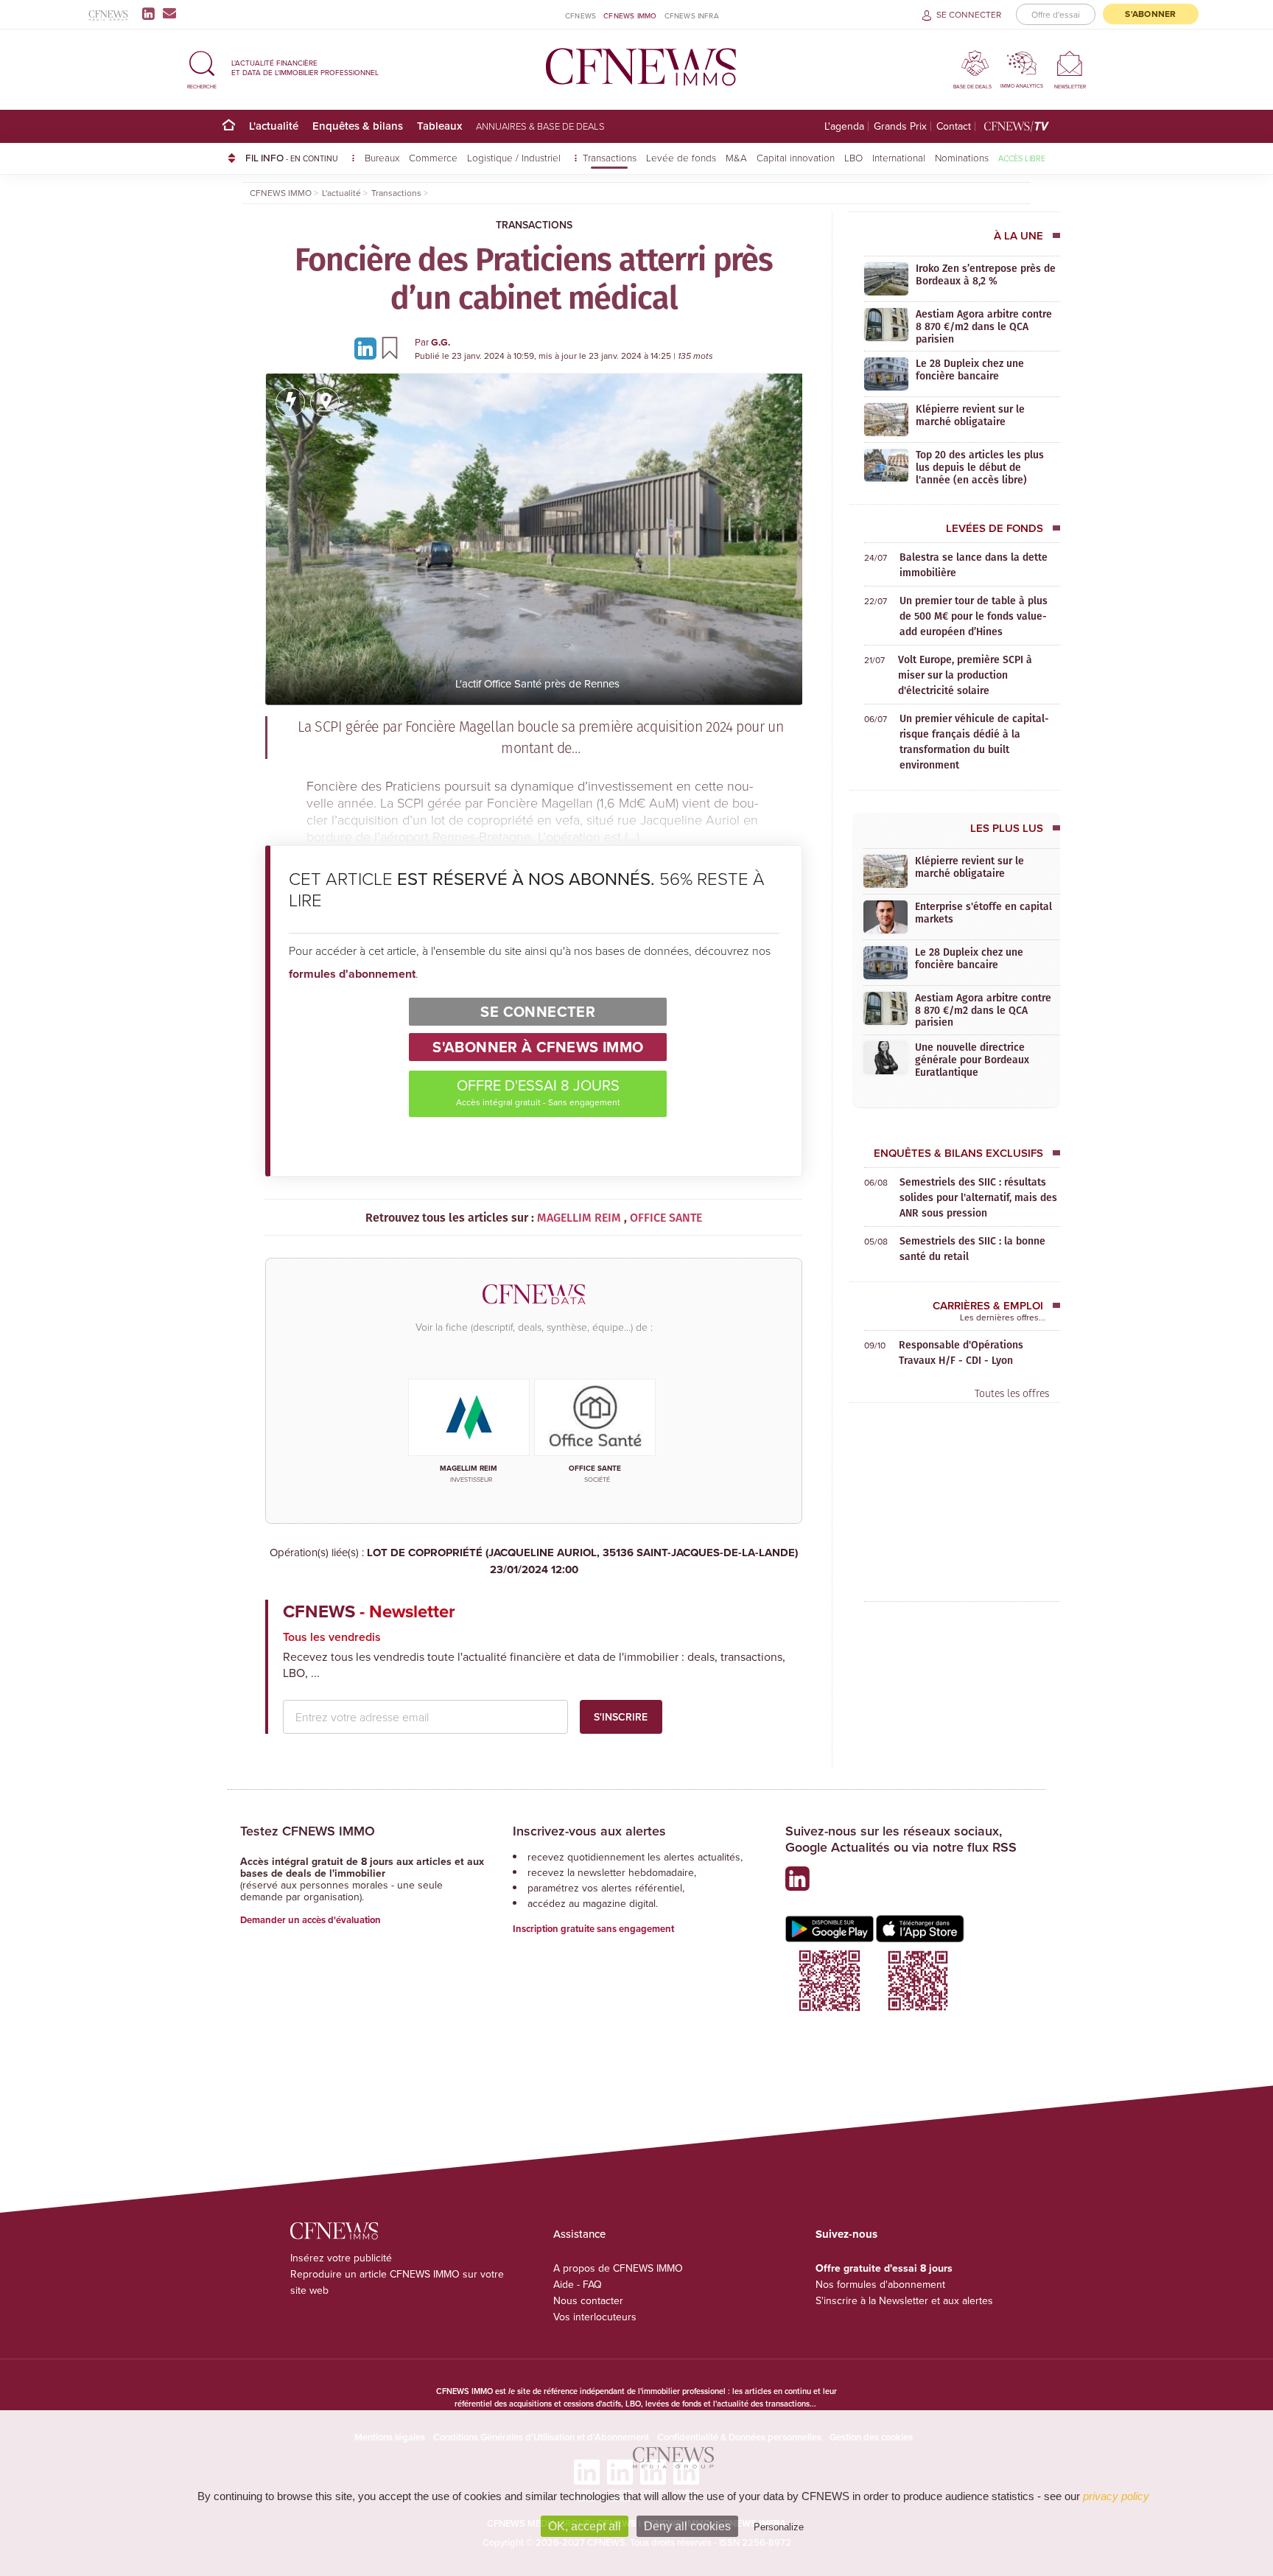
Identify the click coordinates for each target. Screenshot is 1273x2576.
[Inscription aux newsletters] (169, 13)
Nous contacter (588, 2300)
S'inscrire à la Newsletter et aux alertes (904, 2300)
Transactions (610, 157)
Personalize (779, 2527)
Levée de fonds (681, 157)
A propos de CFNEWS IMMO (618, 2268)
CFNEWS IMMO (630, 15)
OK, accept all (585, 2526)
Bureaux (382, 157)
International (899, 157)
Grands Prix (900, 126)
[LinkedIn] (151, 13)
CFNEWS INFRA (692, 15)
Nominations (962, 157)
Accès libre (1022, 158)
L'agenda (844, 126)
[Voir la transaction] (290, 402)
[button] (202, 67)
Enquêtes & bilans (358, 126)
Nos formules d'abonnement (880, 2284)
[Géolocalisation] (325, 402)
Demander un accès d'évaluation (311, 1920)
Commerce (433, 157)
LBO (853, 157)
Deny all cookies (687, 2526)
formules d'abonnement (352, 974)
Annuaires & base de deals (540, 126)
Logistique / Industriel (515, 157)
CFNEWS (581, 15)
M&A (736, 157)
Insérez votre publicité (341, 2258)
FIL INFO (292, 158)
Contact (954, 126)
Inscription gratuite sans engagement (593, 1929)
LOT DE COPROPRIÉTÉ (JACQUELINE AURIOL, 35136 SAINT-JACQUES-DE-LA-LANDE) (582, 1561)
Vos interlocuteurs (595, 2317)
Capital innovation (796, 157)
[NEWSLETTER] (1070, 63)
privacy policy (1116, 2496)
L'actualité (274, 126)
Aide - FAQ (578, 2284)
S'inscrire (621, 1717)
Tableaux (439, 126)
